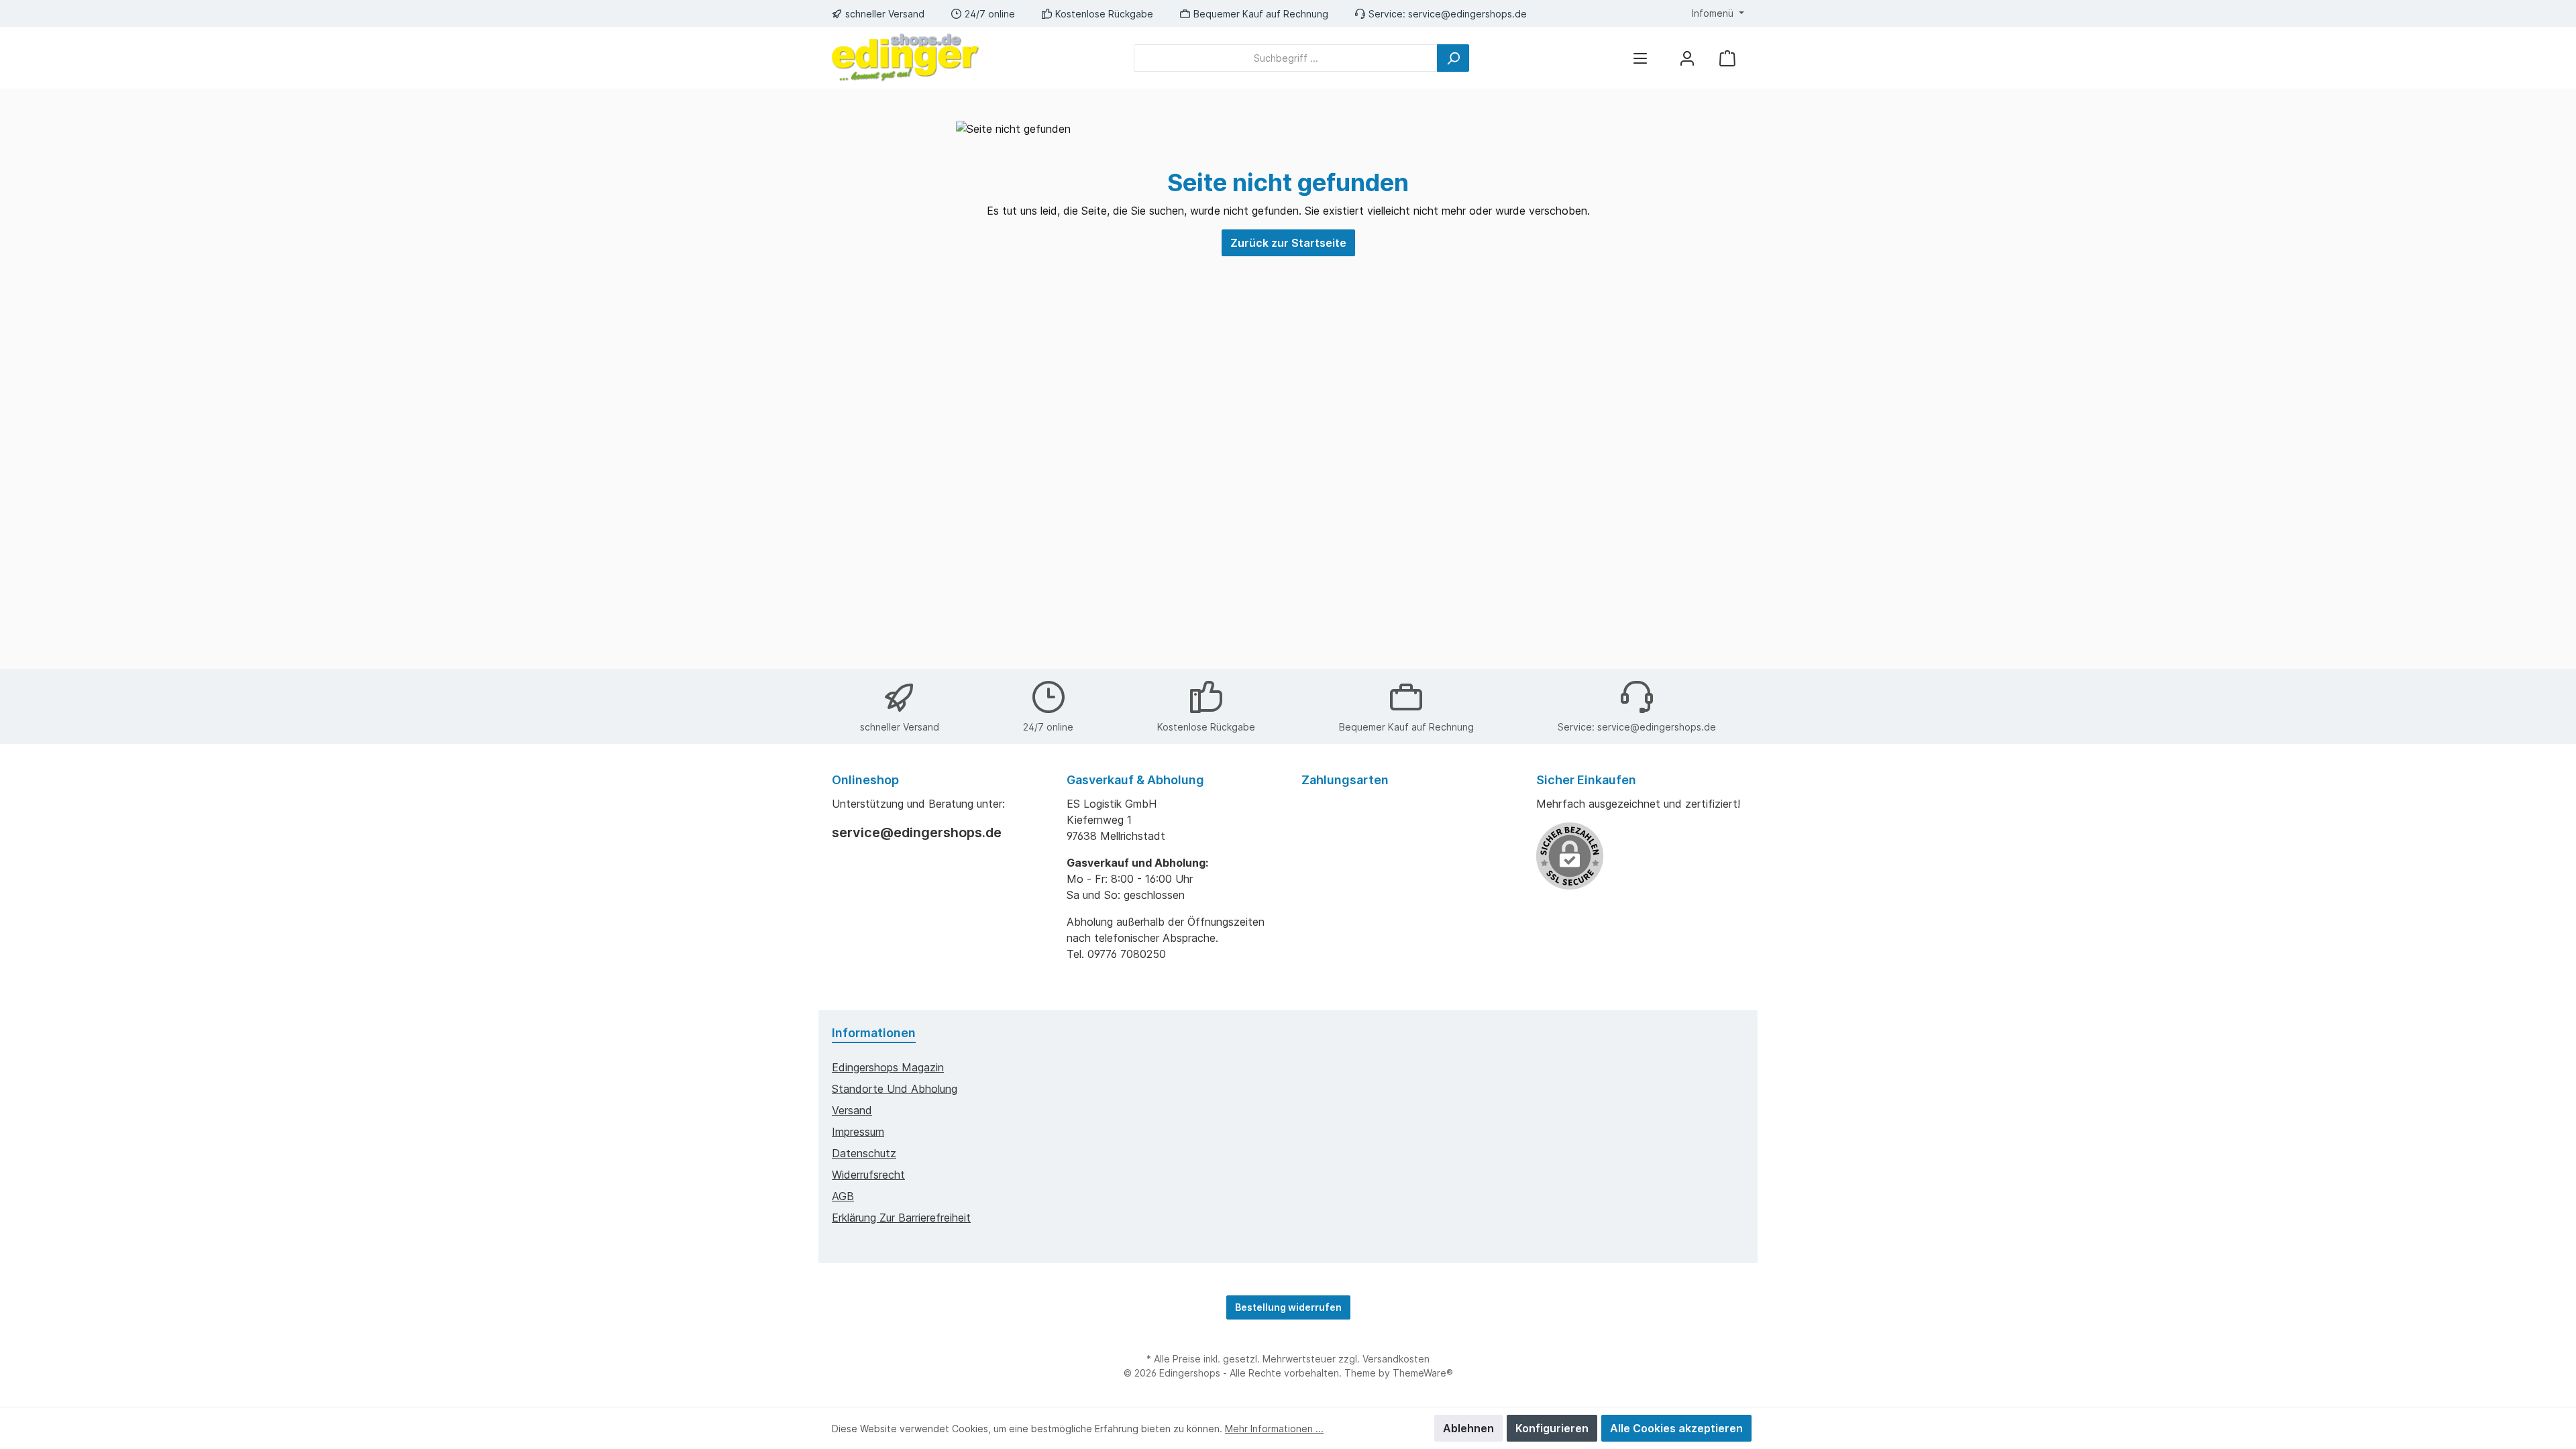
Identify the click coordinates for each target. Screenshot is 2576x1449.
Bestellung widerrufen (1288, 1307)
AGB (843, 1196)
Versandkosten (1396, 1359)
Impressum (858, 1132)
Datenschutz (864, 1153)
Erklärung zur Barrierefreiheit (901, 1218)
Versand (852, 1110)
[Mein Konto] (1687, 58)
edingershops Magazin (888, 1067)
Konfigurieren (1552, 1428)
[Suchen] (1453, 58)
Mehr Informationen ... (1274, 1429)
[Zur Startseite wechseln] (906, 58)
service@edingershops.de (1467, 14)
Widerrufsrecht (868, 1175)
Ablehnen (1468, 1428)
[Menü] (1640, 58)
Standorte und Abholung (895, 1089)
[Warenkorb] (1727, 58)
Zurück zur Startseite (1288, 243)
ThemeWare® (1423, 1373)
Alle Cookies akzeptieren (1676, 1428)
